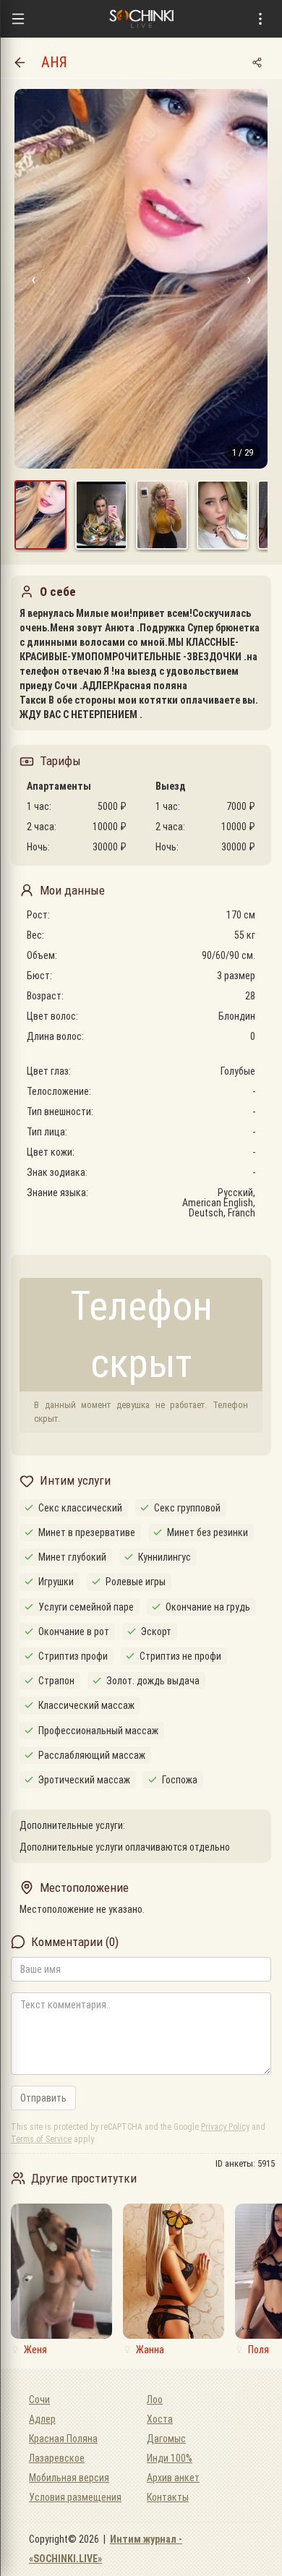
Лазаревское (57, 2458)
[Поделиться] (257, 62)
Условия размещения (75, 2497)
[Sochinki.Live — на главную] (141, 19)
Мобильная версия (69, 2478)
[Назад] (20, 62)
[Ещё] (260, 19)
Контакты (168, 2497)
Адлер (42, 2419)
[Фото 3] (162, 515)
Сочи (39, 2400)
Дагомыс (166, 2439)
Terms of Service (41, 2139)
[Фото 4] (223, 515)
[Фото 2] (101, 515)
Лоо (155, 2400)
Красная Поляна (63, 2439)
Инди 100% (170, 2458)
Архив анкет (173, 2478)
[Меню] (18, 19)
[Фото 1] (40, 515)
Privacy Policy (225, 2127)
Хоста (160, 2419)
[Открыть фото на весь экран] (141, 279)
